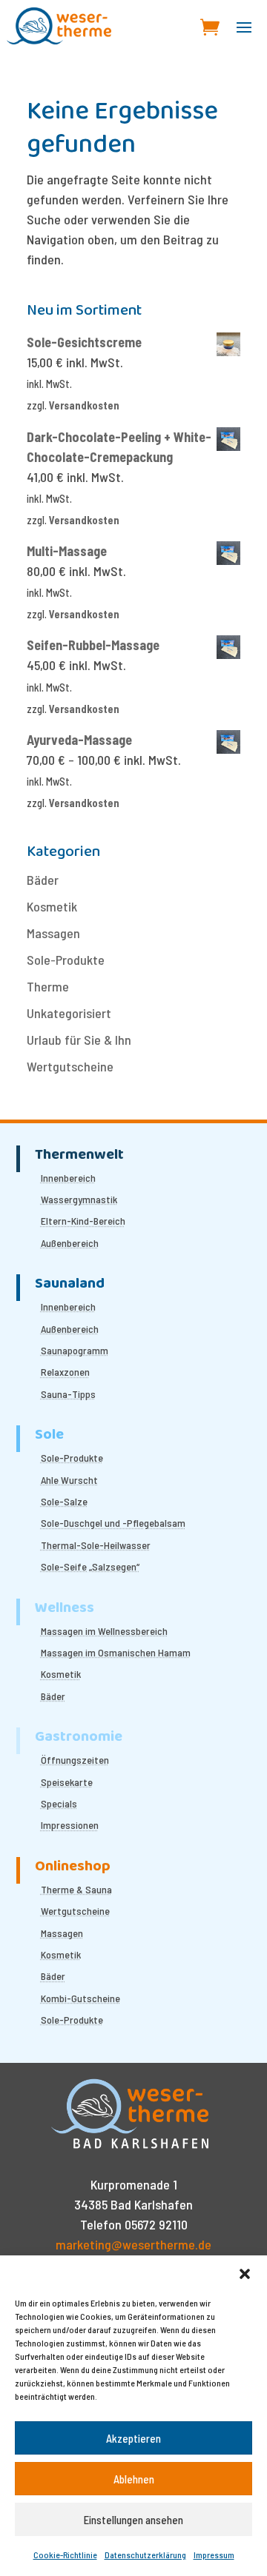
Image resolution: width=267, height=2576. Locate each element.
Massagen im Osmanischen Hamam (116, 1652)
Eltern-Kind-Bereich (83, 1221)
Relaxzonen (65, 1372)
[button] (245, 2274)
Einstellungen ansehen (133, 2520)
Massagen (53, 933)
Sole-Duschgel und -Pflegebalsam (113, 1523)
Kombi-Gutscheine (80, 1998)
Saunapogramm (75, 1350)
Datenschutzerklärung (145, 2555)
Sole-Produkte (66, 960)
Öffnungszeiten (75, 1760)
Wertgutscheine (70, 1066)
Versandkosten (84, 405)
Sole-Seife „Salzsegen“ (90, 1566)
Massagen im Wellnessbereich (104, 1631)
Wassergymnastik (79, 1199)
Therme (48, 986)
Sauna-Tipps (68, 1394)
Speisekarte (67, 1782)
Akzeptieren (133, 2438)
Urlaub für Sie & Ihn (79, 1040)
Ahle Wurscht (69, 1480)
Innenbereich (68, 1178)
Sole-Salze (64, 1501)
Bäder (43, 880)
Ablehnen (134, 2479)
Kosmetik (52, 906)
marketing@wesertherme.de (133, 2244)
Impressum (214, 2555)
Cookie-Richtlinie (65, 2555)
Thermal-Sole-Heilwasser (96, 1545)
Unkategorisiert (69, 1013)
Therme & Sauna (76, 1889)
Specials (59, 1803)
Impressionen (70, 1825)
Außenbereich (70, 1243)
